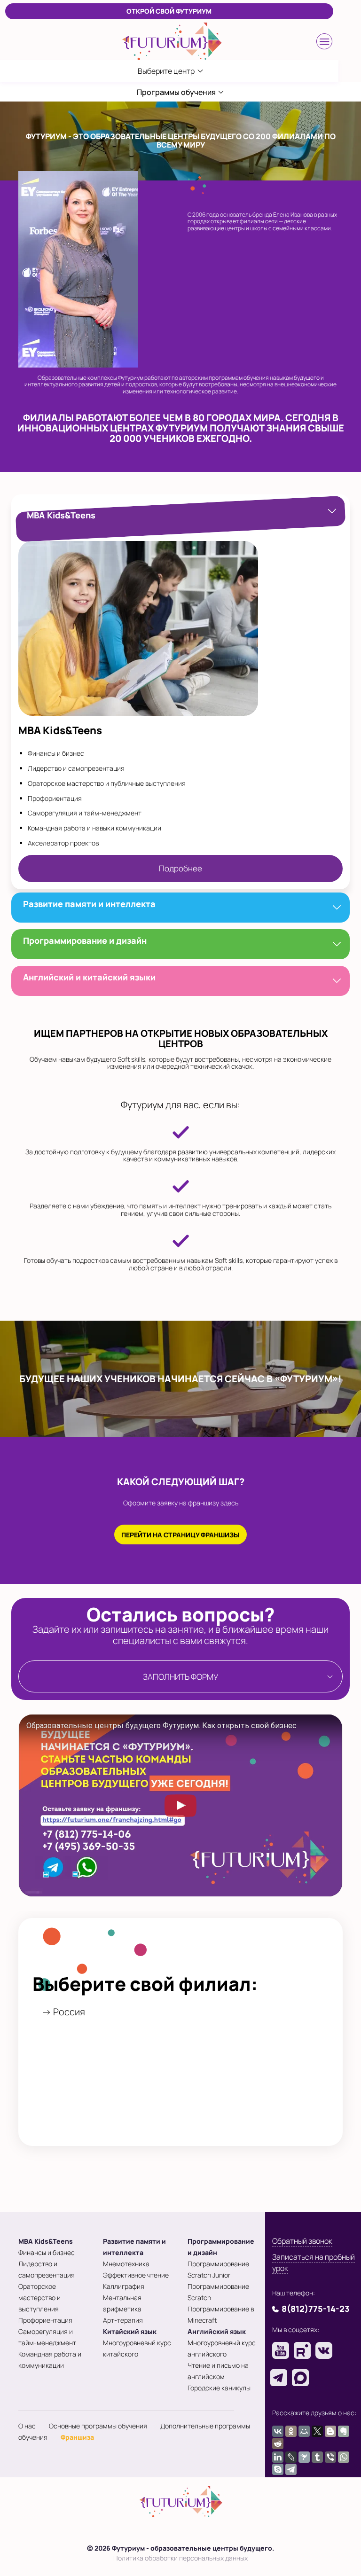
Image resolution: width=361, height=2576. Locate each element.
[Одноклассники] (291, 2431)
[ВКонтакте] (278, 2431)
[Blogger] (330, 2431)
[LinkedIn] (278, 2457)
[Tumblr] (317, 2457)
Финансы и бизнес (47, 2252)
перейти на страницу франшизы (180, 1535)
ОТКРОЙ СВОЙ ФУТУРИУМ (169, 11)
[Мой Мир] (304, 2431)
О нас (27, 2426)
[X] (317, 2431)
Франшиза (77, 2437)
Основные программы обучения (98, 2426)
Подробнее (180, 868)
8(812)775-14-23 (316, 2309)
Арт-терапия (123, 2320)
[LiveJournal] (291, 2457)
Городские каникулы (219, 2388)
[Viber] (330, 2457)
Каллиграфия (124, 2286)
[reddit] (278, 2443)
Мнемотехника (126, 2264)
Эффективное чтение (136, 2275)
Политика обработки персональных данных (180, 2558)
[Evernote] (344, 2431)
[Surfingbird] (304, 2457)
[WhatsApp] (344, 2457)
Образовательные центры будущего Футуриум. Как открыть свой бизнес (161, 1726)
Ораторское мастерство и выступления (39, 2298)
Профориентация (45, 2320)
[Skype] (278, 2469)
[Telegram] (291, 2469)
